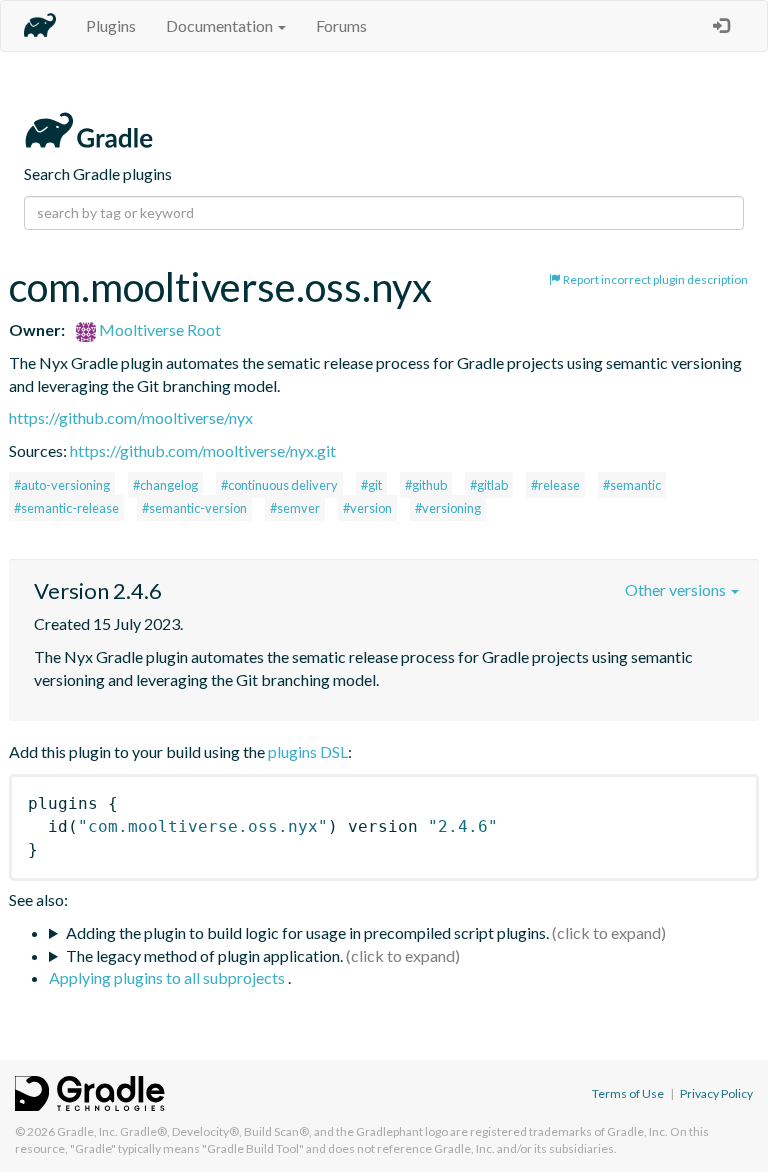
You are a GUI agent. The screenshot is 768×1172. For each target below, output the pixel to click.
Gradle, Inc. (87, 1131)
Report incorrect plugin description (654, 279)
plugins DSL (308, 751)
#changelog (165, 485)
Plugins (111, 25)
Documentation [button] (221, 25)
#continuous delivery (279, 485)
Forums (341, 25)
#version (367, 508)
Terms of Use (628, 1093)
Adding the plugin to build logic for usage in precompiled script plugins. (307, 932)
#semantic (632, 485)
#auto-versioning (62, 485)
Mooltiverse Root (158, 329)
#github (426, 485)
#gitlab (489, 485)
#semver (295, 508)
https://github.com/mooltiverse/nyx (131, 417)
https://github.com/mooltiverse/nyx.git (203, 450)
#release (555, 485)
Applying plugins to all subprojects (168, 977)
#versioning (448, 508)
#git (371, 485)
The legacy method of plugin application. (204, 955)
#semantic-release (66, 508)
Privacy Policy (716, 1093)
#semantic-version (194, 508)
